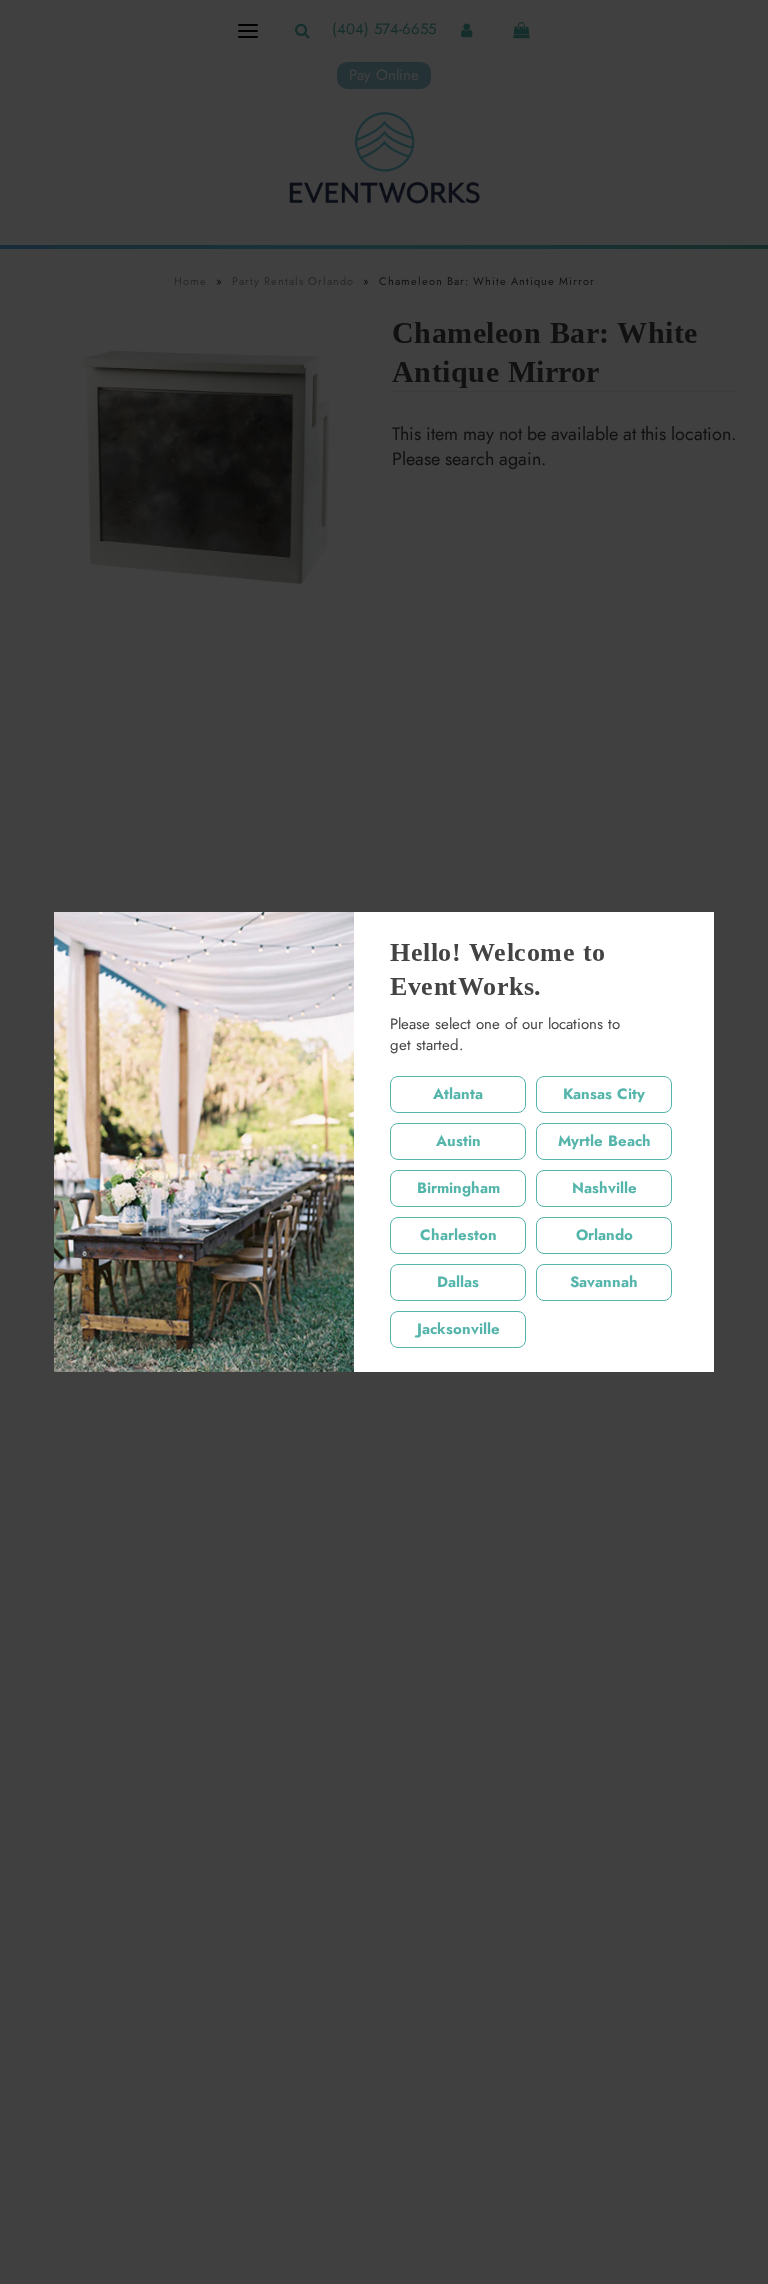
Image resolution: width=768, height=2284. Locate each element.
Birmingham (458, 1188)
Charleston (458, 1235)
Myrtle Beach (604, 1141)
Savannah (604, 1282)
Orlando (604, 1235)
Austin (458, 1141)
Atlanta (458, 1094)
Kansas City (604, 1094)
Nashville (604, 1188)
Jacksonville (458, 1329)
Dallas (458, 1282)
